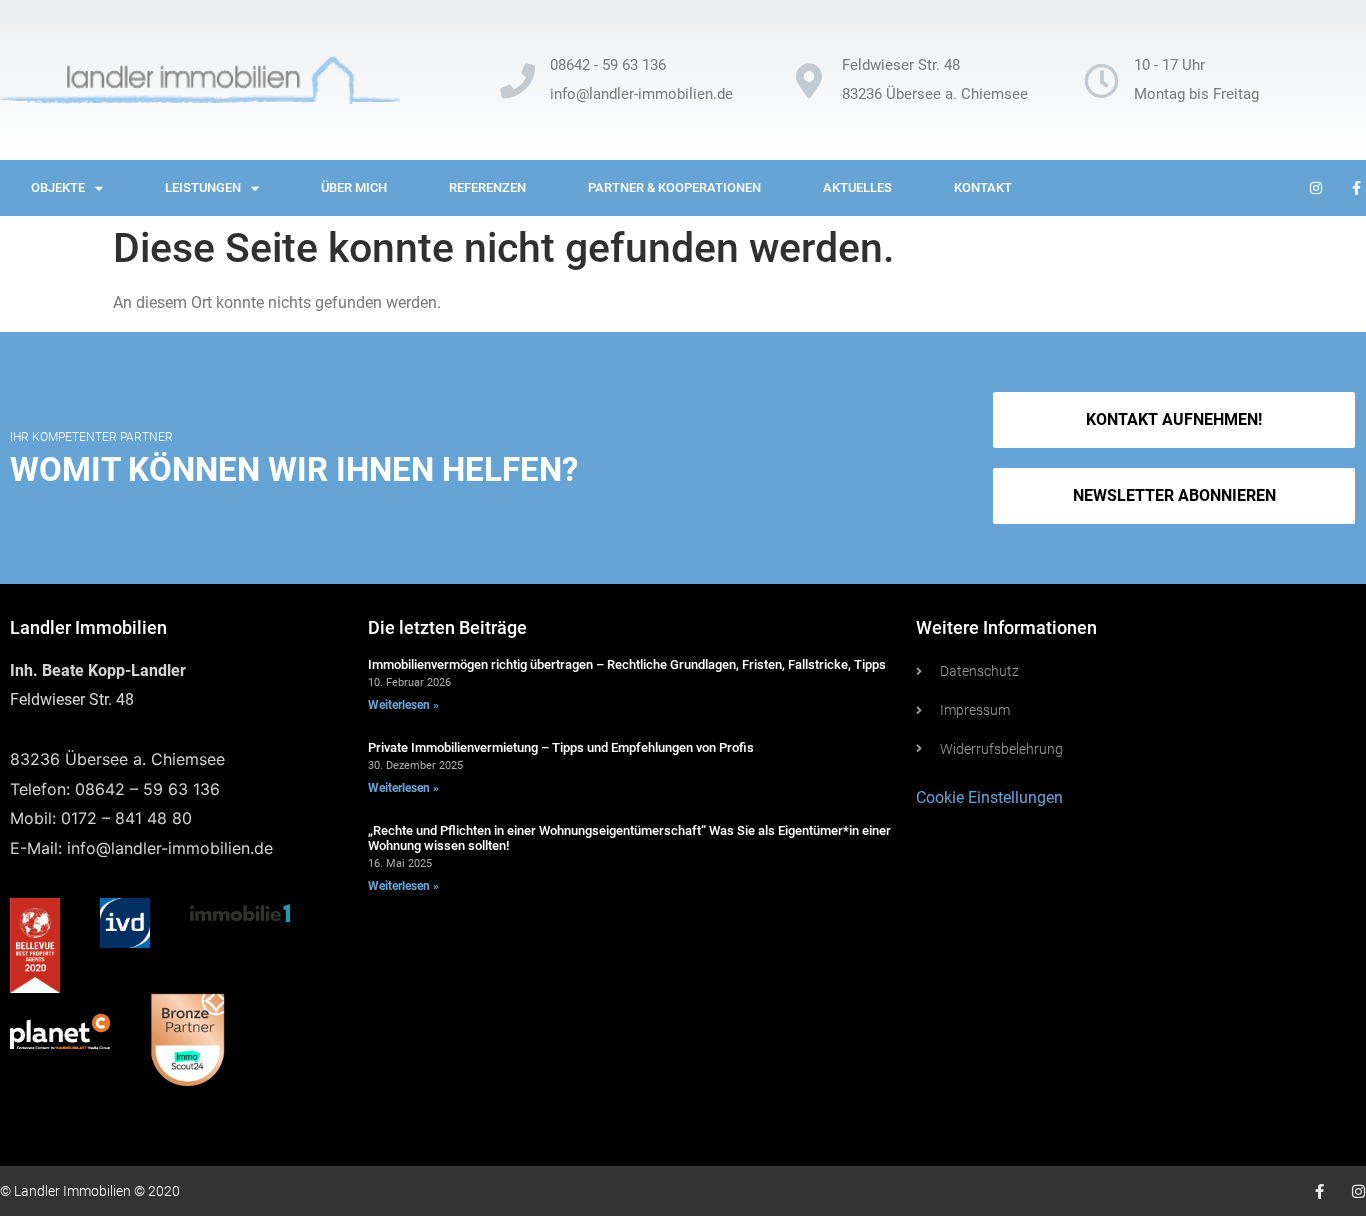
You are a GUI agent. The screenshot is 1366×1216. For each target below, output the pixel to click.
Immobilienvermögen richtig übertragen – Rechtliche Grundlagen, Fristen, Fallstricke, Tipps (627, 664)
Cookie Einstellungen (989, 797)
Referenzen (487, 187)
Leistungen (203, 187)
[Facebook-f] (1319, 1191)
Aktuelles (857, 187)
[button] (1173, 496)
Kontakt (983, 187)
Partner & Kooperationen (674, 187)
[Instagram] (1358, 1191)
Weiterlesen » (403, 705)
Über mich (354, 187)
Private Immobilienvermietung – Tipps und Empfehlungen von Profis (561, 747)
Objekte (58, 187)
